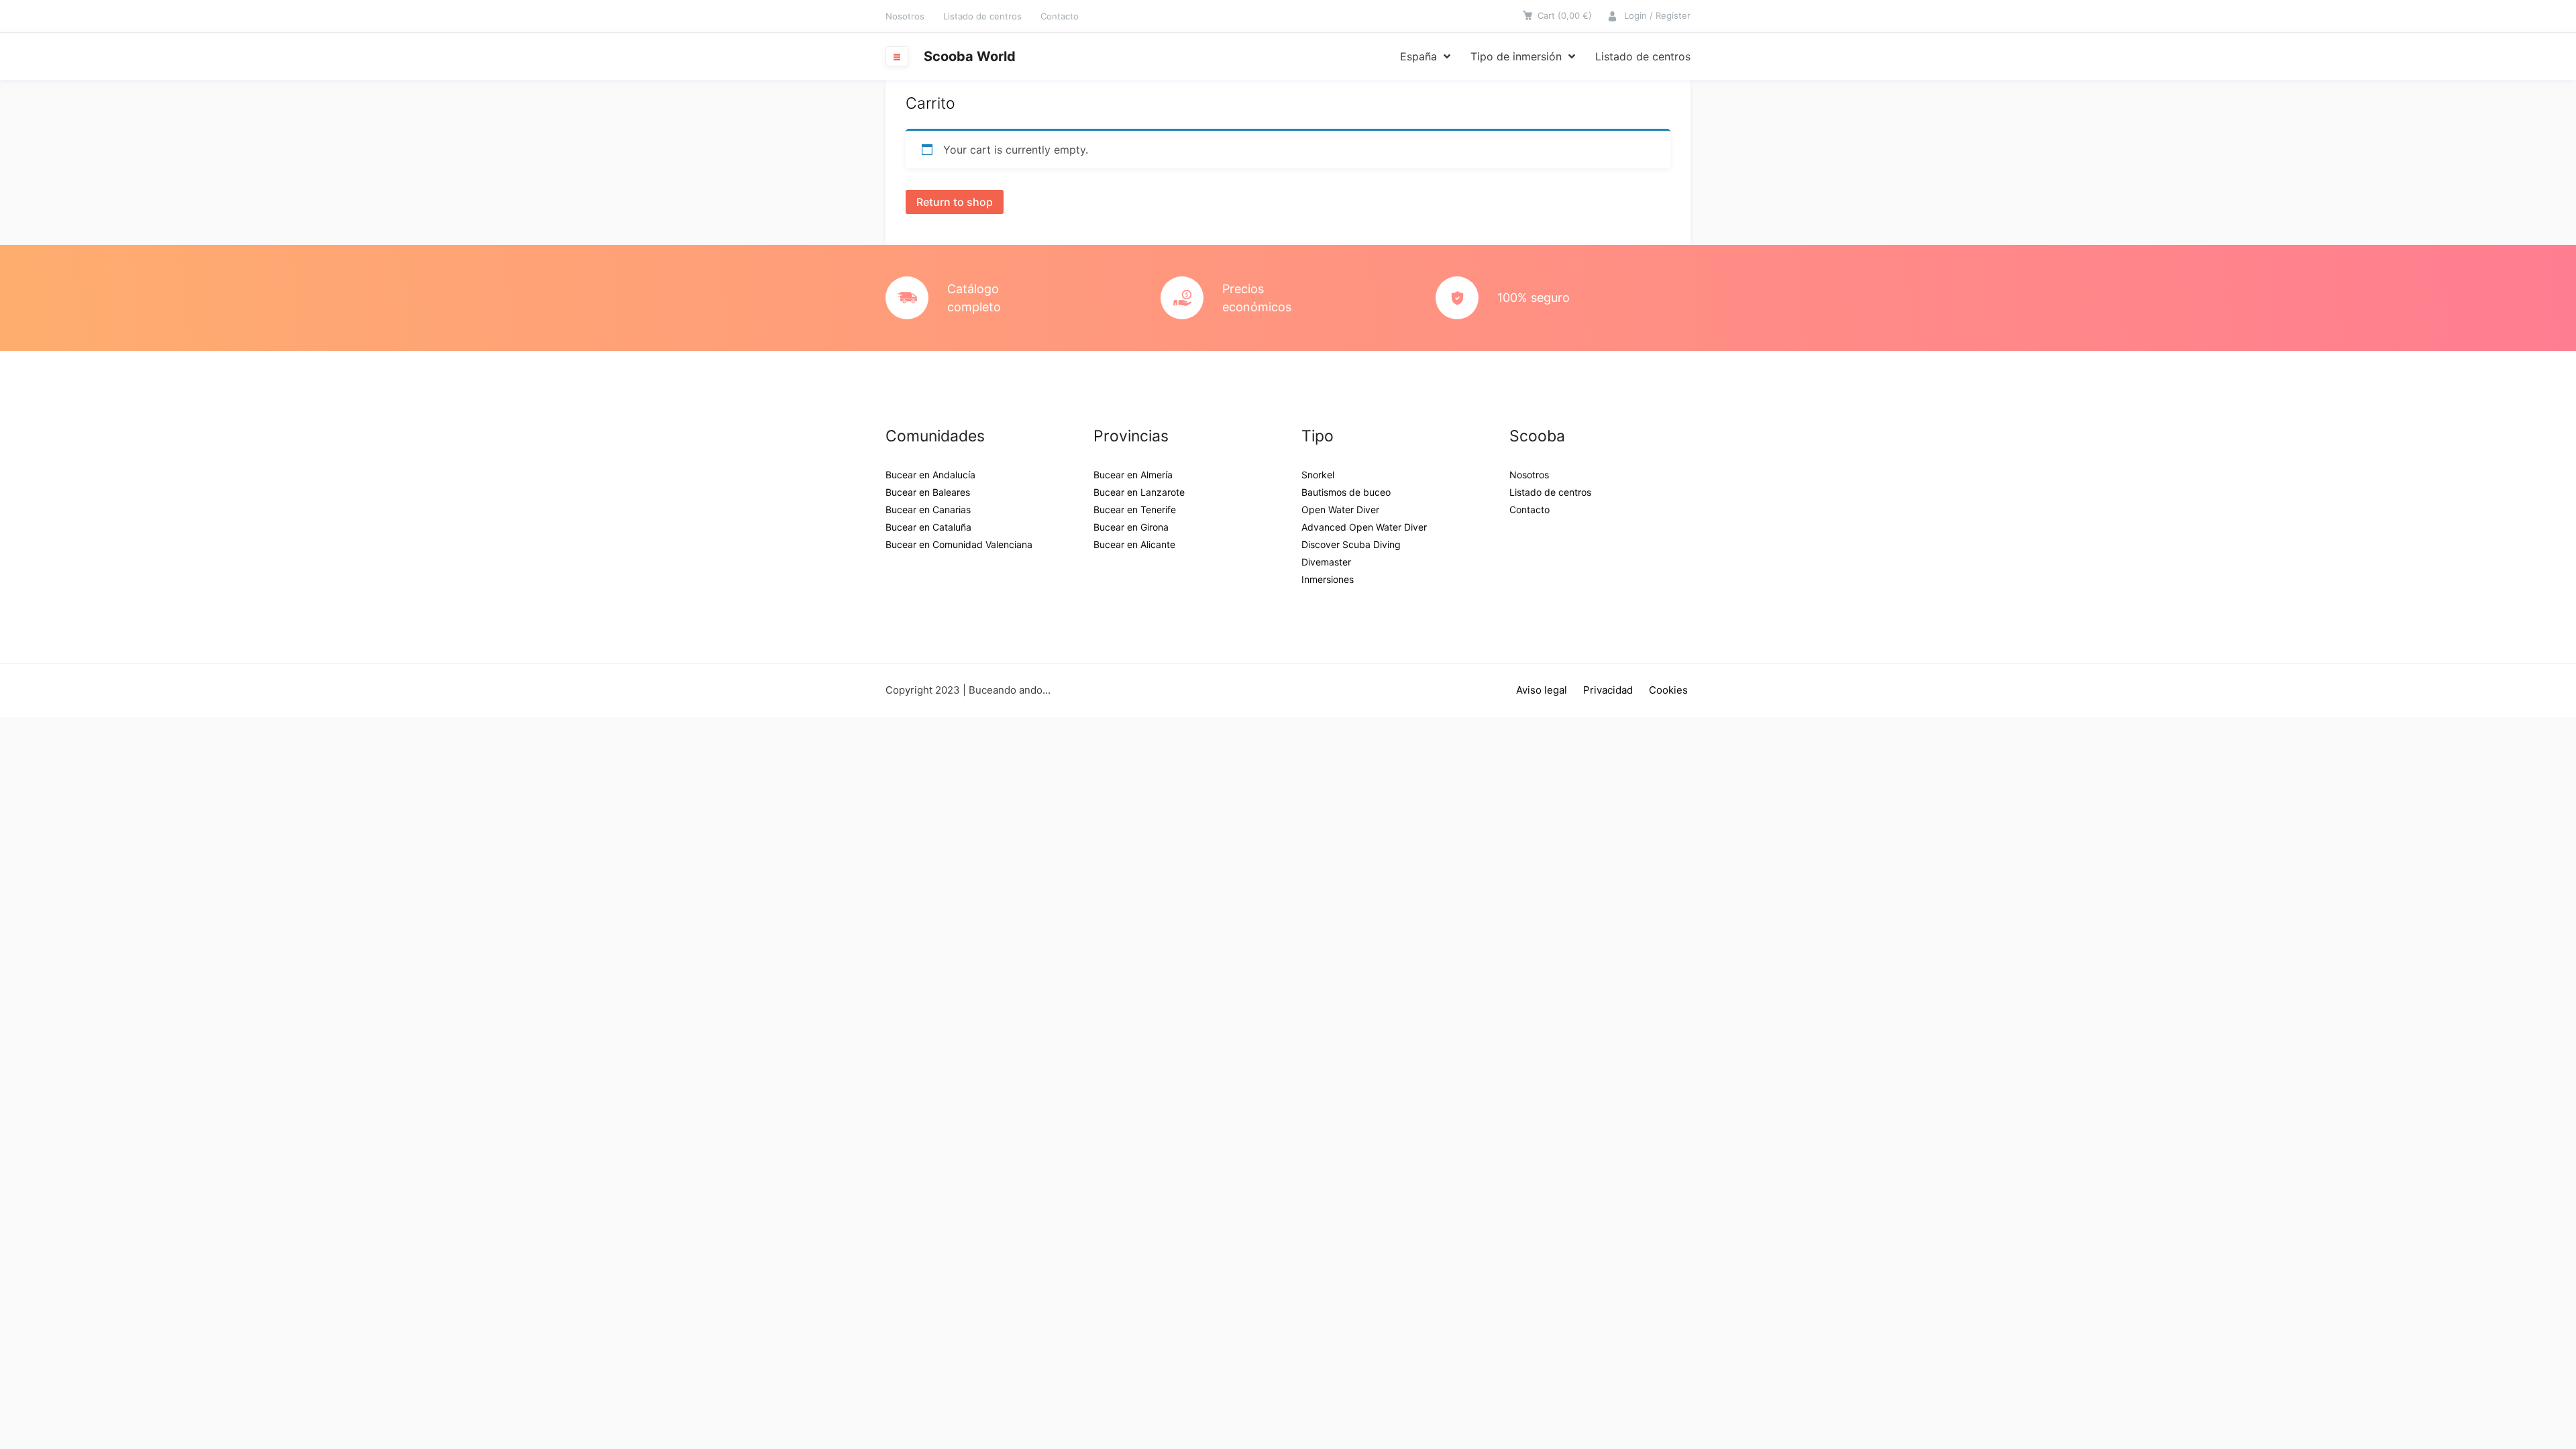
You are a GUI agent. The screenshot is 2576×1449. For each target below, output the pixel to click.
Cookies (1668, 690)
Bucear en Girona (1131, 527)
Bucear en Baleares (928, 492)
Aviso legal (1542, 690)
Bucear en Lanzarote (1139, 492)
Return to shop (955, 202)
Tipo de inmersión (1516, 56)
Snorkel (1318, 475)
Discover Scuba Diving (1351, 544)
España (1418, 56)
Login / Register (1657, 15)
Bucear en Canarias (928, 509)
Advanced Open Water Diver (1364, 527)
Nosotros (905, 16)
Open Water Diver (1340, 509)
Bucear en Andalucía (930, 475)
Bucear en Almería (1133, 475)
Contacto (1060, 16)
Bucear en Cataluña (928, 527)
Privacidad (1608, 690)
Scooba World (970, 56)
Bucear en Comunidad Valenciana (959, 544)
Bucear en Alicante (1134, 544)
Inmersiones (1328, 579)
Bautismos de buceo (1346, 492)
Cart (1565, 15)
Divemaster (1326, 562)
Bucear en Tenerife (1135, 509)
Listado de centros (982, 16)
